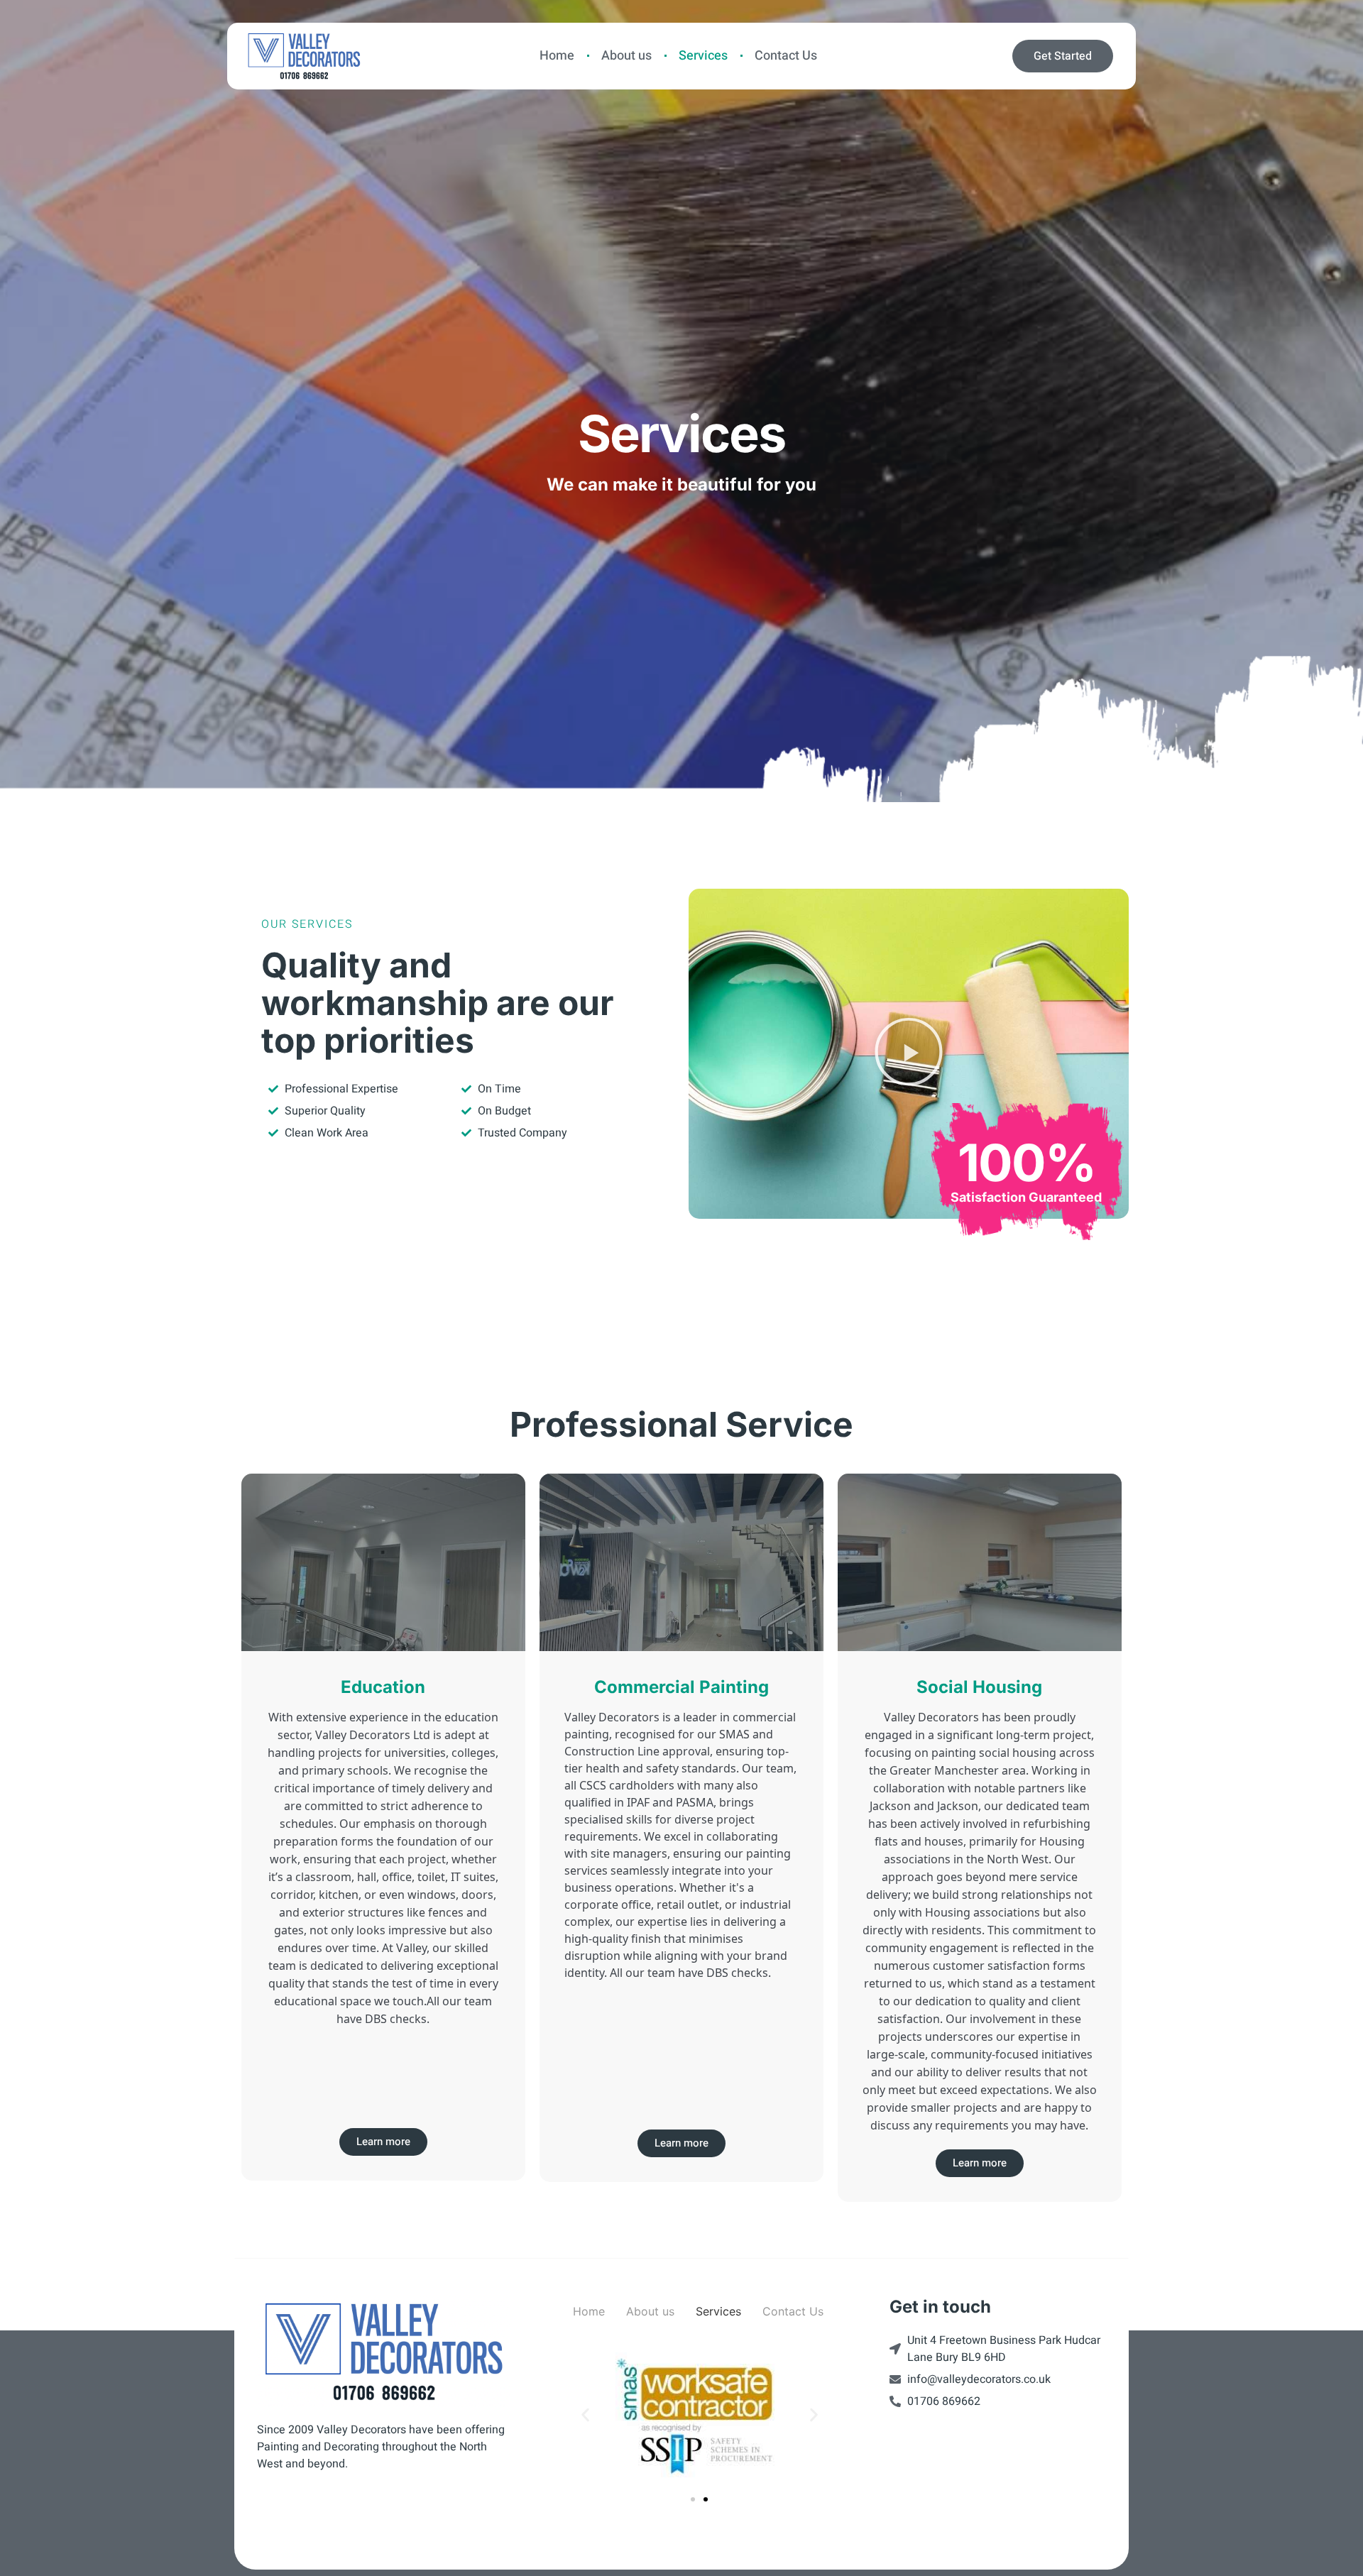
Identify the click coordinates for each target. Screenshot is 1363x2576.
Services (703, 56)
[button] (909, 1054)
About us (626, 56)
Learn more (383, 2142)
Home (557, 56)
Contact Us (786, 56)
